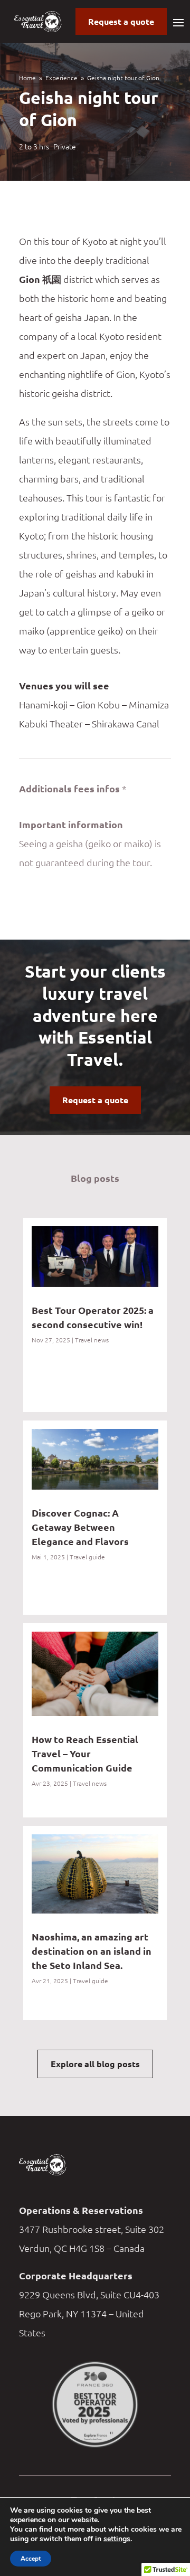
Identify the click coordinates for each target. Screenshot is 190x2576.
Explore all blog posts (95, 2064)
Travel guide (87, 1557)
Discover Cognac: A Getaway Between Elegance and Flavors (80, 1527)
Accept (31, 2559)
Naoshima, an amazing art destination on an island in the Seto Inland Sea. (92, 1951)
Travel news (92, 1340)
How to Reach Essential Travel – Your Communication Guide (85, 1753)
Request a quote (121, 21)
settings (117, 2539)
